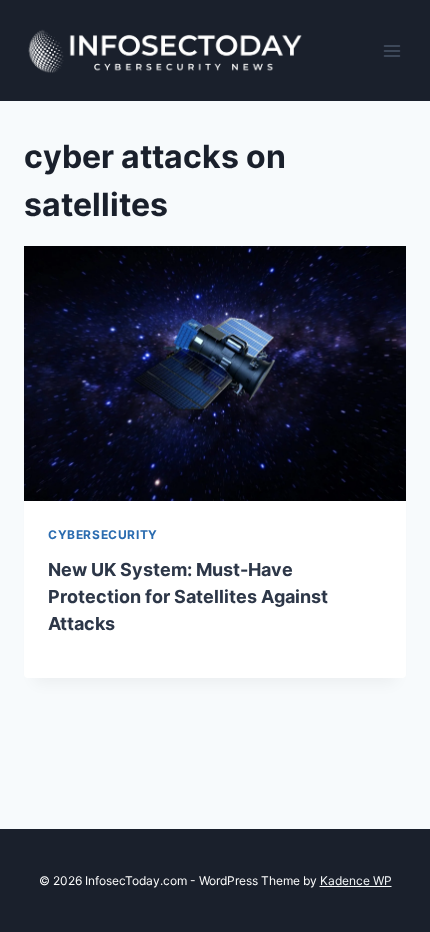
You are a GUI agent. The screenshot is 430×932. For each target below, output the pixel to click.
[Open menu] (392, 50)
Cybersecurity (103, 534)
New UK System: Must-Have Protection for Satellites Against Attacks (188, 596)
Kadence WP (356, 880)
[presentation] (215, 373)
